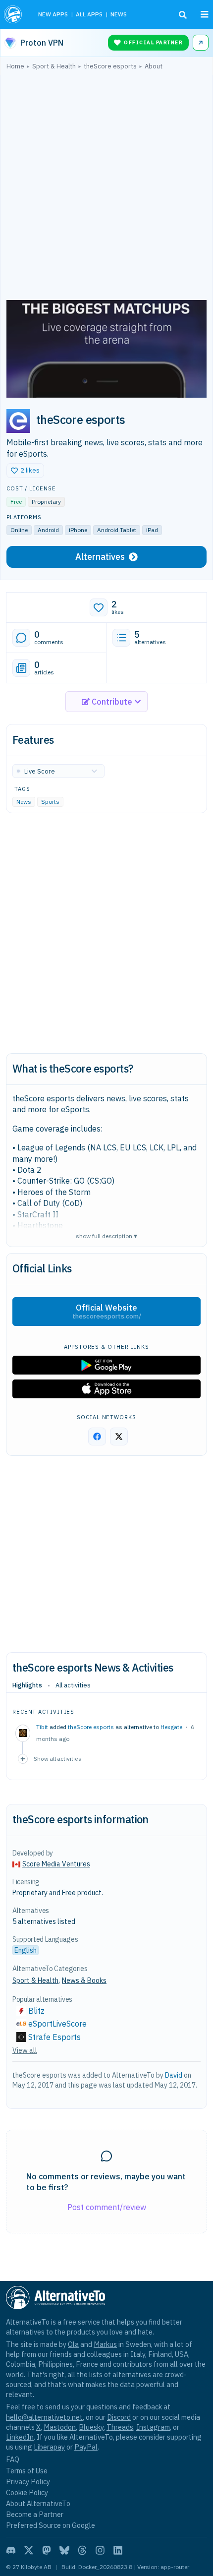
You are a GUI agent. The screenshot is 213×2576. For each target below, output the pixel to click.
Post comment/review (107, 2207)
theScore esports (91, 1727)
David (174, 2075)
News (24, 802)
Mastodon (60, 2427)
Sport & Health (35, 1980)
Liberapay (49, 2447)
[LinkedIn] (118, 2550)
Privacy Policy (28, 2482)
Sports (50, 802)
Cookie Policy (27, 2492)
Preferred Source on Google (51, 2525)
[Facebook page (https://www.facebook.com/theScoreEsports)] (97, 1437)
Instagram (153, 2427)
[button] (25, 471)
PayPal (86, 2447)
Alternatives (100, 557)
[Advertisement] (106, 187)
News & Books (84, 1980)
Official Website (107, 1312)
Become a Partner (35, 2514)
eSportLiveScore (57, 2024)
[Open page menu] (205, 14)
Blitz (36, 2011)
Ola (73, 2344)
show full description (106, 1235)
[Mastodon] (47, 2550)
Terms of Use (27, 2471)
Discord (119, 2417)
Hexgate (171, 1727)
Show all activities (57, 1759)
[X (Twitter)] (29, 2550)
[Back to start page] (14, 14)
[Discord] (11, 2550)
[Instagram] (100, 2550)
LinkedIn (20, 2437)
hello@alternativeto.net (44, 2417)
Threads (120, 2427)
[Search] (183, 15)
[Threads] (82, 2550)
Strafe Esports (54, 2037)
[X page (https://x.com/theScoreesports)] (119, 1437)
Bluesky (91, 2427)
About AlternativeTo (38, 2503)
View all (25, 2050)
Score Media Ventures (56, 1864)
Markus (105, 2344)
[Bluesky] (64, 2550)
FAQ (13, 2459)
